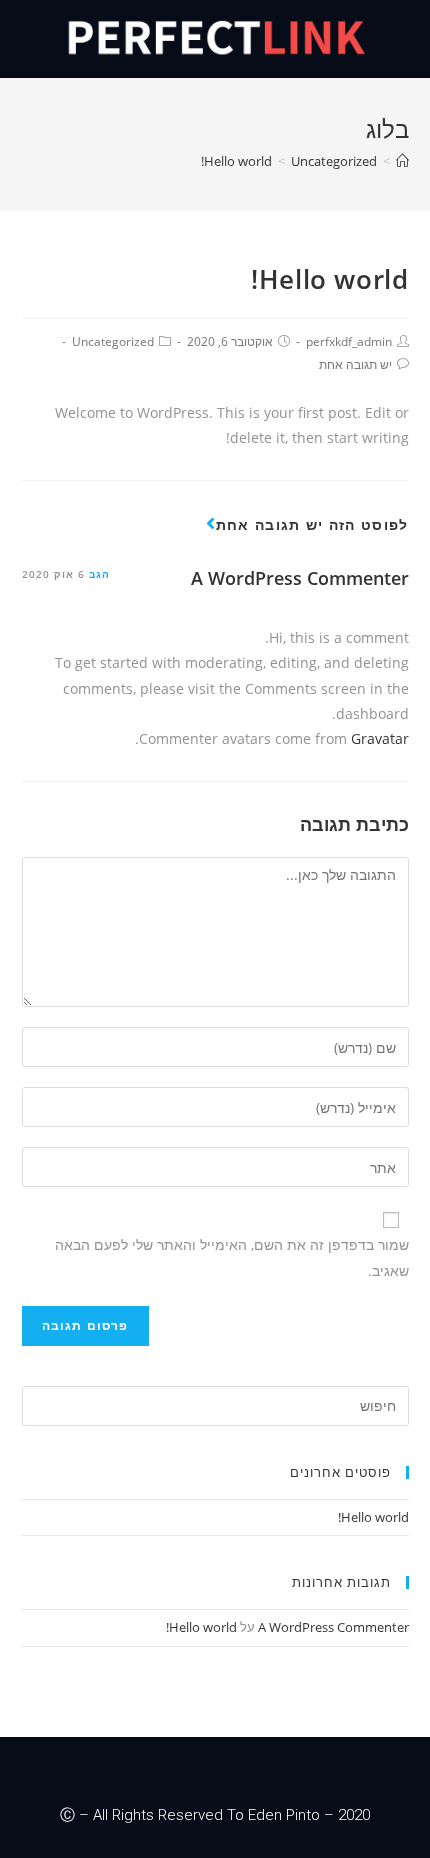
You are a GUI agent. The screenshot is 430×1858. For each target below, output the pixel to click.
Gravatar (380, 738)
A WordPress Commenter (300, 578)
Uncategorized (113, 341)
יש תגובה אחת (355, 364)
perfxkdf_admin (349, 341)
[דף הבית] (402, 161)
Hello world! (373, 1517)
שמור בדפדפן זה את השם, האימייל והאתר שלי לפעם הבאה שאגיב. (232, 1257)
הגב (99, 574)
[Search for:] (215, 1404)
